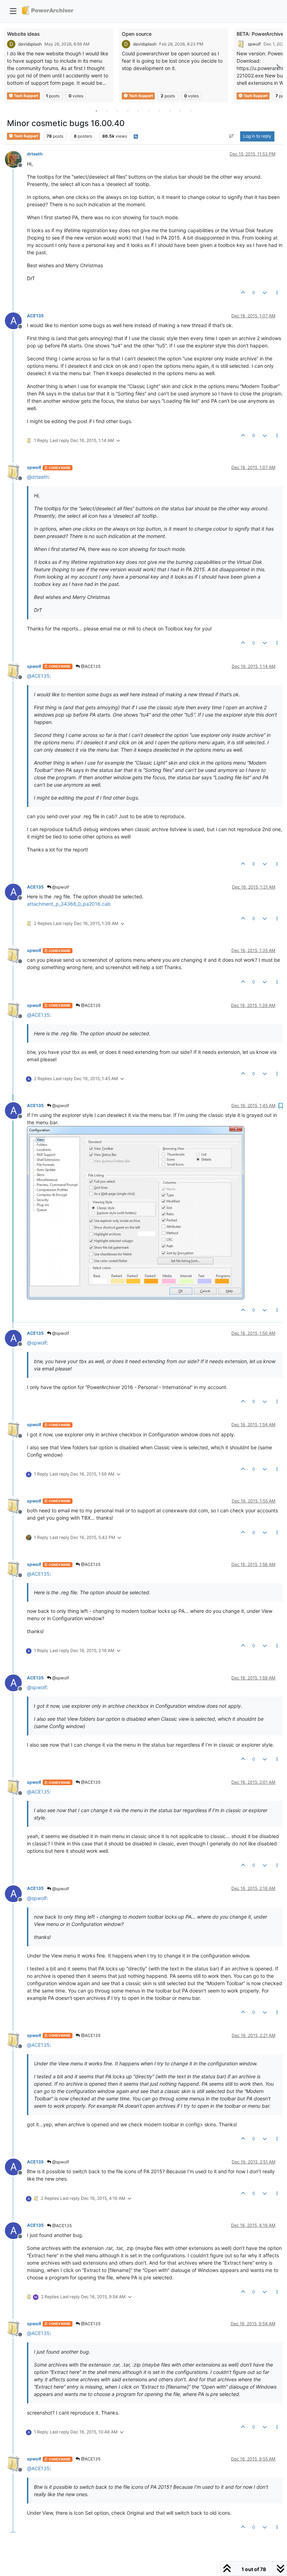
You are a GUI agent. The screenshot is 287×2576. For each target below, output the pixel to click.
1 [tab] (96, 111)
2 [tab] (107, 111)
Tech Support (26, 96)
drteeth (35, 154)
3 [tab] (117, 111)
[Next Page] (278, 67)
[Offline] (16, 158)
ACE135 (35, 316)
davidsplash (30, 44)
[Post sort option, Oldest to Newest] (232, 136)
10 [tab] (191, 111)
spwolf (254, 44)
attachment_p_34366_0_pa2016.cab (69, 904)
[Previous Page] (9, 67)
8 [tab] (170, 111)
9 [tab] (180, 111)
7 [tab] (159, 111)
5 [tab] (138, 111)
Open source (137, 34)
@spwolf (60, 887)
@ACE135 (90, 666)
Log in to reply (257, 136)
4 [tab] (128, 111)
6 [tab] (149, 111)
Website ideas (23, 34)
